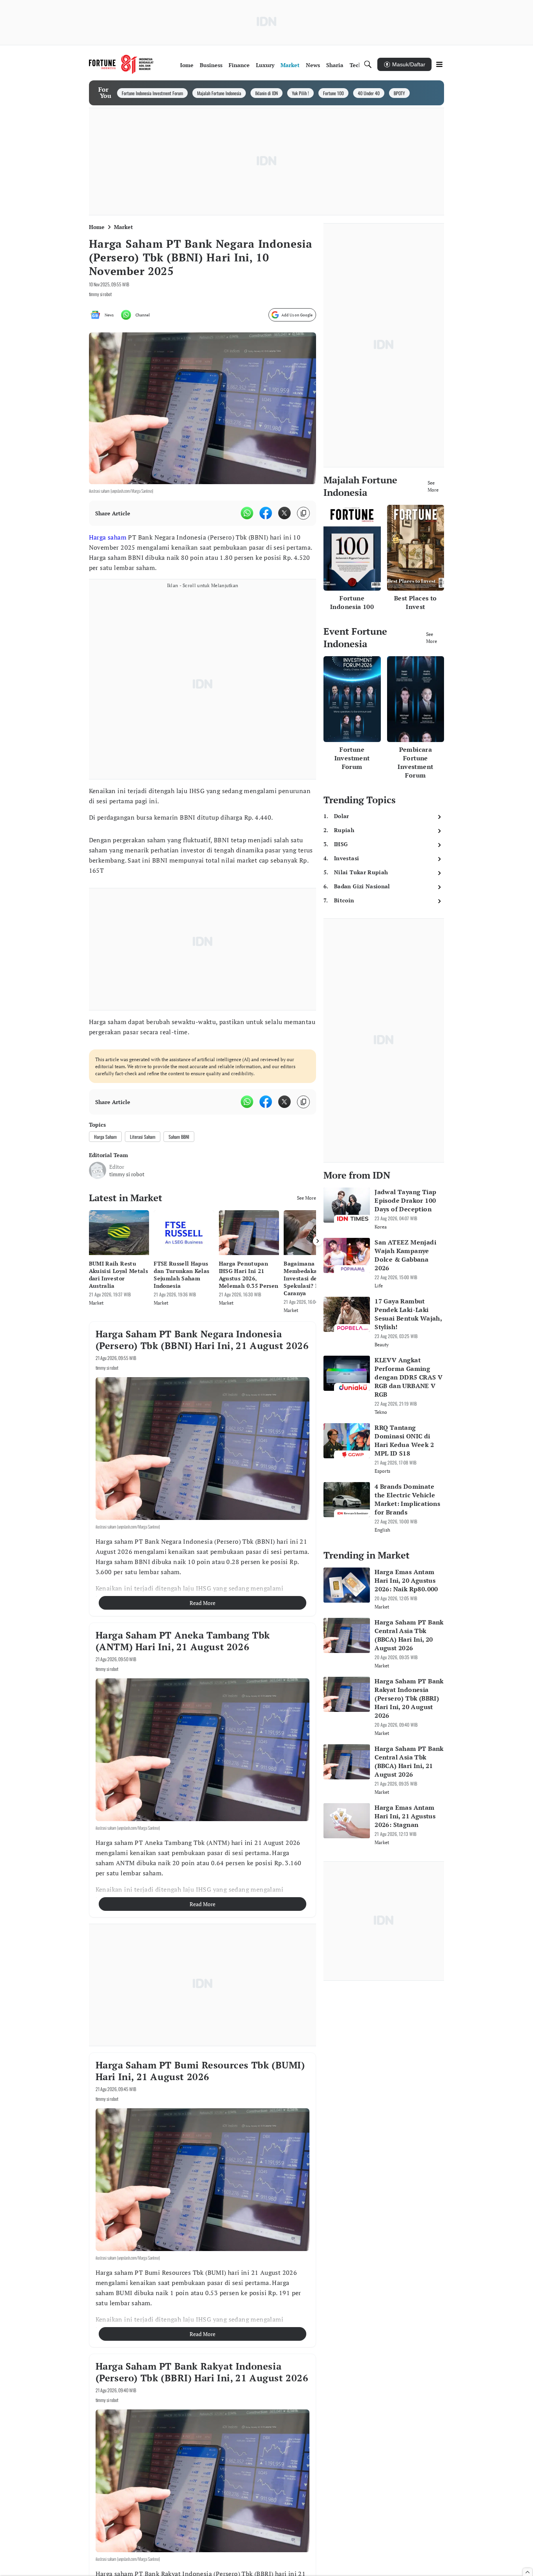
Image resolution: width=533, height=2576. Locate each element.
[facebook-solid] (266, 513)
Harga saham (108, 537)
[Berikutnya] (318, 1241)
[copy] (303, 513)
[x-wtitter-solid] (284, 513)
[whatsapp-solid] (247, 513)
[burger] (439, 64)
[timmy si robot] (98, 1170)
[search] (368, 64)
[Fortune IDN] (121, 64)
